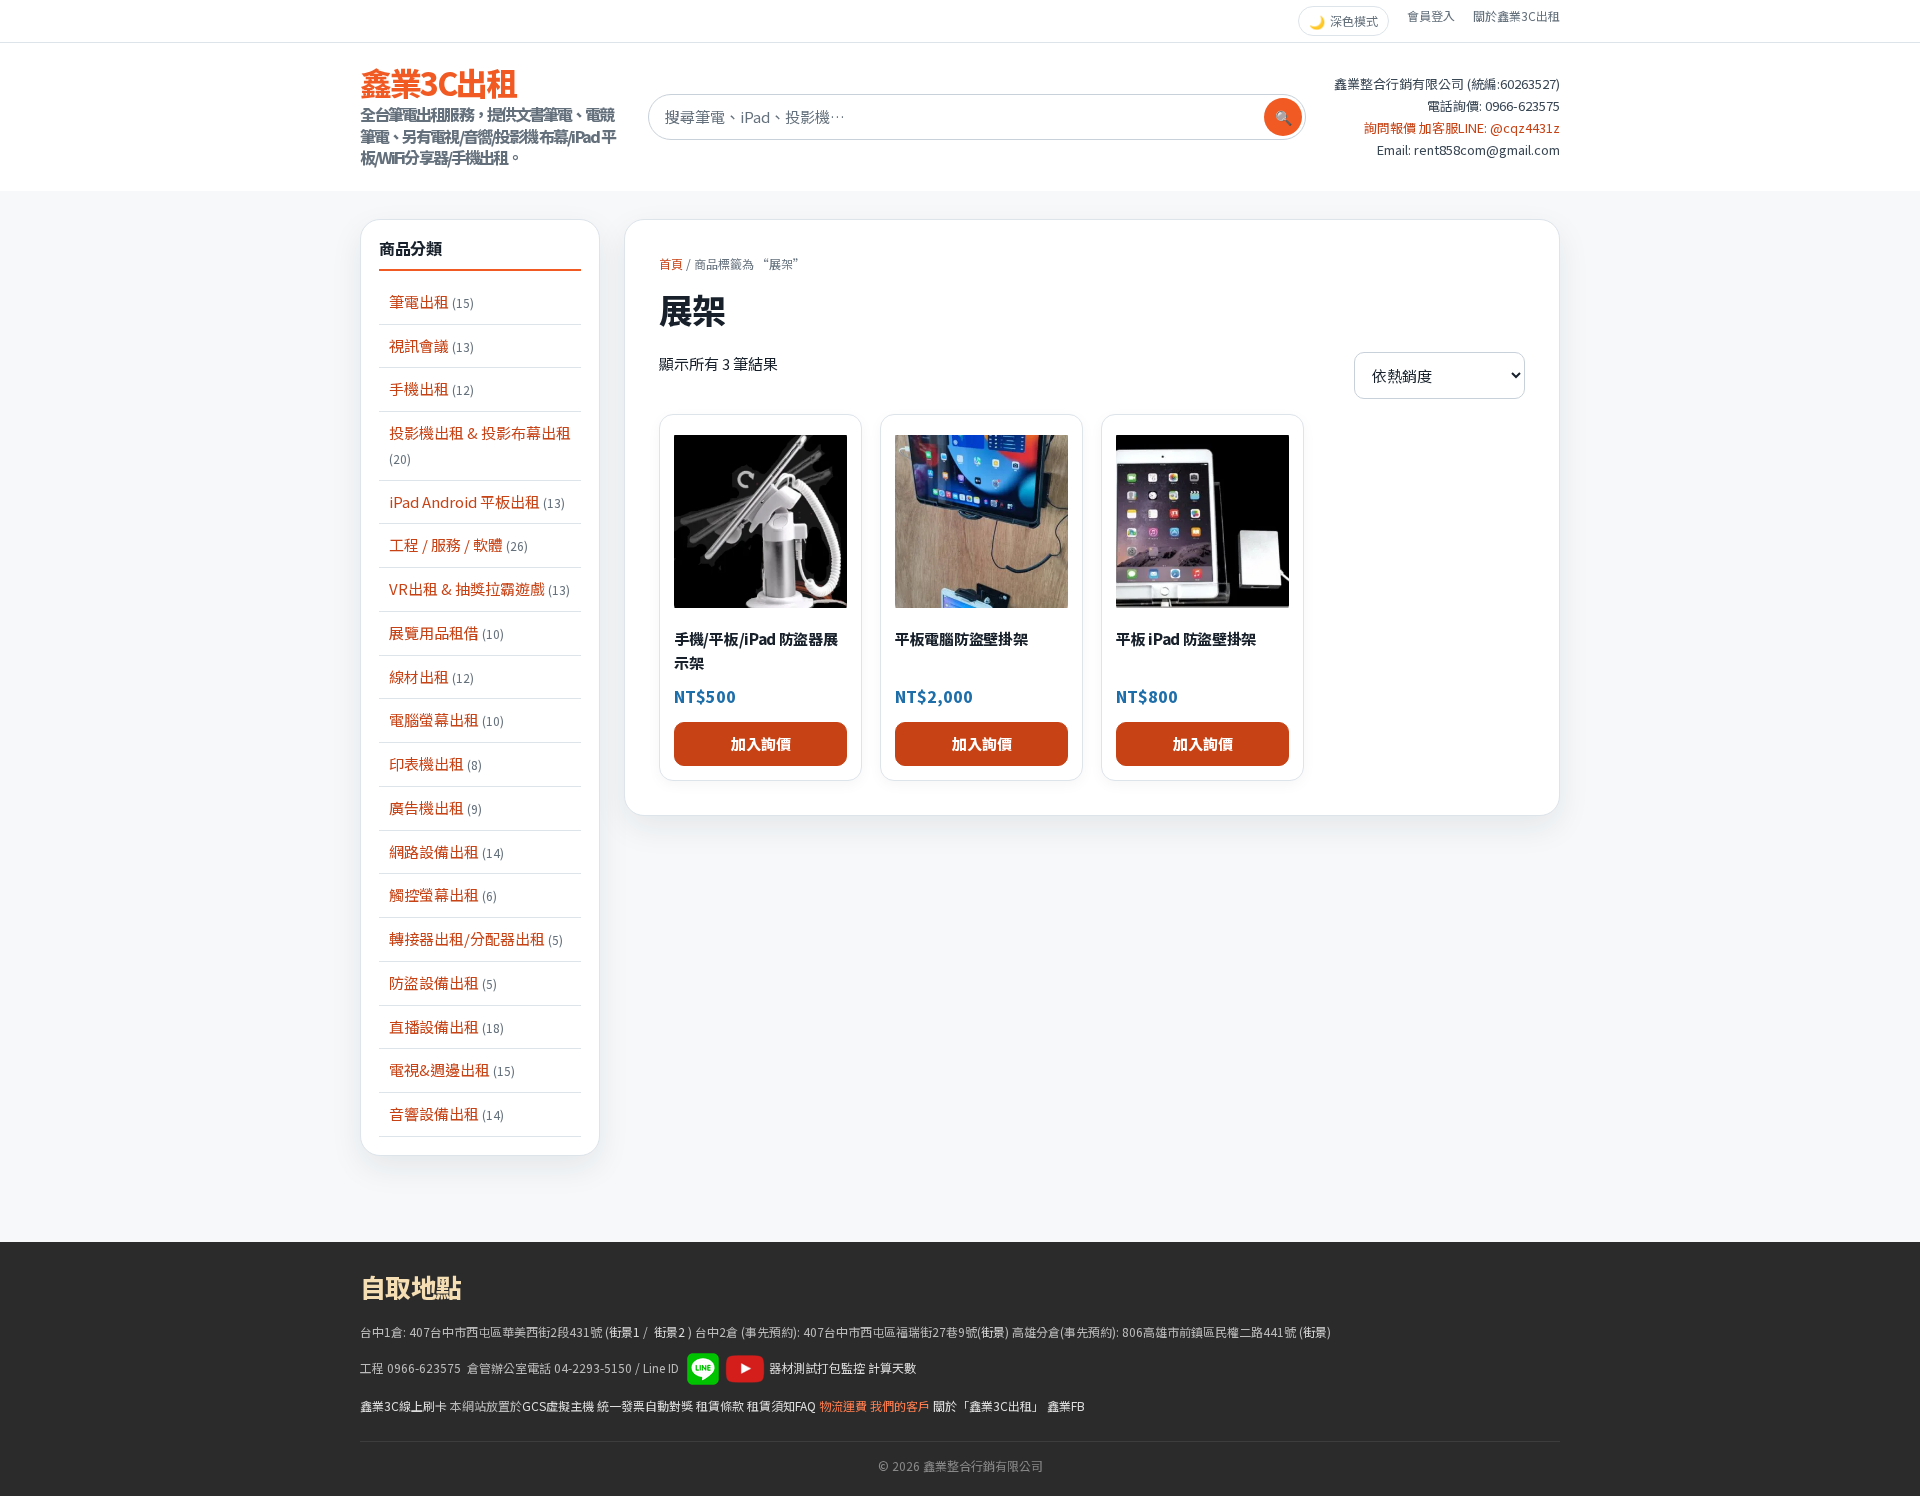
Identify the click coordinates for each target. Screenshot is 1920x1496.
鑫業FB (1066, 1405)
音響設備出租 (446, 1113)
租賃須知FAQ (781, 1405)
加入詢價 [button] (761, 743)
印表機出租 (435, 763)
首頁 (671, 263)
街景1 (624, 1331)
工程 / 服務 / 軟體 (458, 544)
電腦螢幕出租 (446, 719)
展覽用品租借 (446, 632)
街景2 (669, 1331)
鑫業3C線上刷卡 (403, 1405)
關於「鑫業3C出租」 (988, 1405)
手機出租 (431, 388)
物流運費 (843, 1405)
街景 (993, 1331)
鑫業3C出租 (438, 82)
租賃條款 (720, 1405)
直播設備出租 (446, 1026)
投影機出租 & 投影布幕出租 (480, 444)
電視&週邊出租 (452, 1069)
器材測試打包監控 (817, 1367)
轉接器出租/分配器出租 (476, 938)
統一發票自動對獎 (645, 1405)
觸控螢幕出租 (443, 894)
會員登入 (1431, 15)
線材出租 (431, 676)
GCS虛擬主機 (558, 1405)
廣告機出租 (435, 807)
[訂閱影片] (745, 1367)
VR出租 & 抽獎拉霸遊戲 (479, 588)
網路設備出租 (446, 851)
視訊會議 (431, 345)
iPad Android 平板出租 (477, 501)
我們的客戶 (900, 1405)
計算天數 (892, 1367)
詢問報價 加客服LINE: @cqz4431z (1462, 127)
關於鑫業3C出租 (1516, 15)
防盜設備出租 (443, 982)
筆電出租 (431, 301)
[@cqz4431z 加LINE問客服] (703, 1367)
